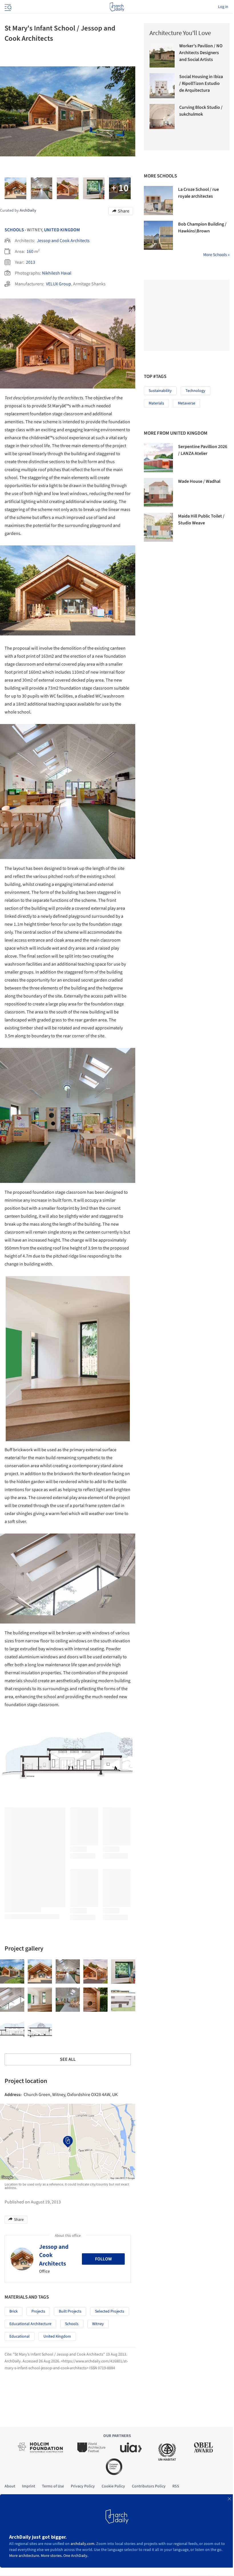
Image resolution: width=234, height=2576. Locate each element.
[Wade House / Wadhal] (158, 492)
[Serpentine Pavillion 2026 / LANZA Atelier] (158, 458)
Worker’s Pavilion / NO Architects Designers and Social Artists (201, 53)
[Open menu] (7, 7)
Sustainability (160, 391)
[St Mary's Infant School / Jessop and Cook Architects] (12, 1971)
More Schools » (216, 255)
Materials (156, 403)
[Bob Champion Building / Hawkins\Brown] (158, 235)
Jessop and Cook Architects (63, 241)
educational (20, 2336)
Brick (14, 2311)
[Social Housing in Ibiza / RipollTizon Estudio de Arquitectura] (162, 86)
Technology (195, 391)
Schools (14, 230)
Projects (38, 2311)
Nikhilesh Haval (57, 273)
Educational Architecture (30, 2324)
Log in (223, 7)
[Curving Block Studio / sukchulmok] (162, 116)
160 (30, 252)
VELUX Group (58, 284)
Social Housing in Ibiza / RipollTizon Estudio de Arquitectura (201, 83)
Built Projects (70, 2311)
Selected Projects (110, 2311)
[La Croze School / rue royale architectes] (158, 201)
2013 (31, 262)
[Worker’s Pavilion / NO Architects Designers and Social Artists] (162, 55)
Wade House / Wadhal (199, 481)
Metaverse (186, 403)
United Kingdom (62, 230)
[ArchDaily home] (117, 7)
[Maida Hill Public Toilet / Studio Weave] (158, 527)
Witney (98, 2324)
